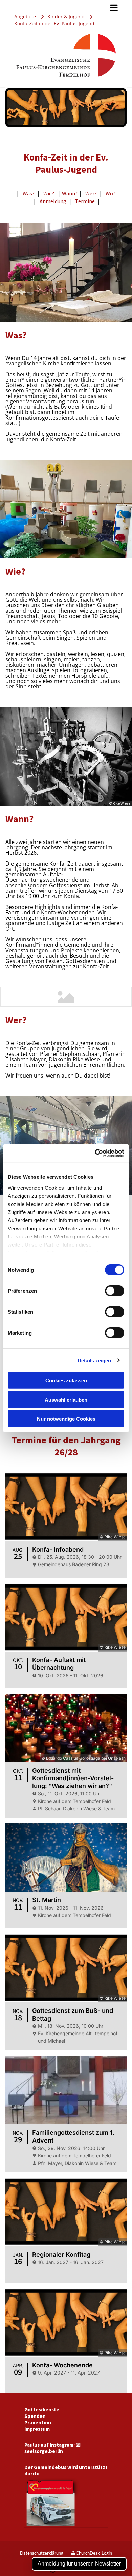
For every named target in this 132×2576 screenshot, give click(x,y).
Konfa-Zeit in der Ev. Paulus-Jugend (54, 24)
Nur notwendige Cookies (66, 1419)
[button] (66, 8)
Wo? (111, 193)
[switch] (115, 1291)
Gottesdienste (42, 2410)
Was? (29, 193)
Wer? (91, 193)
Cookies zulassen (66, 1380)
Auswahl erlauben (66, 1399)
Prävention (38, 2422)
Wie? (49, 193)
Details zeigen (94, 1360)
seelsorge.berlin (44, 2451)
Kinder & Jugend (66, 16)
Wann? (70, 193)
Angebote (25, 16)
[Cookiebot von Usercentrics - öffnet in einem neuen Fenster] (95, 1153)
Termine (85, 201)
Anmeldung (53, 201)
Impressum (37, 2429)
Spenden (35, 2416)
